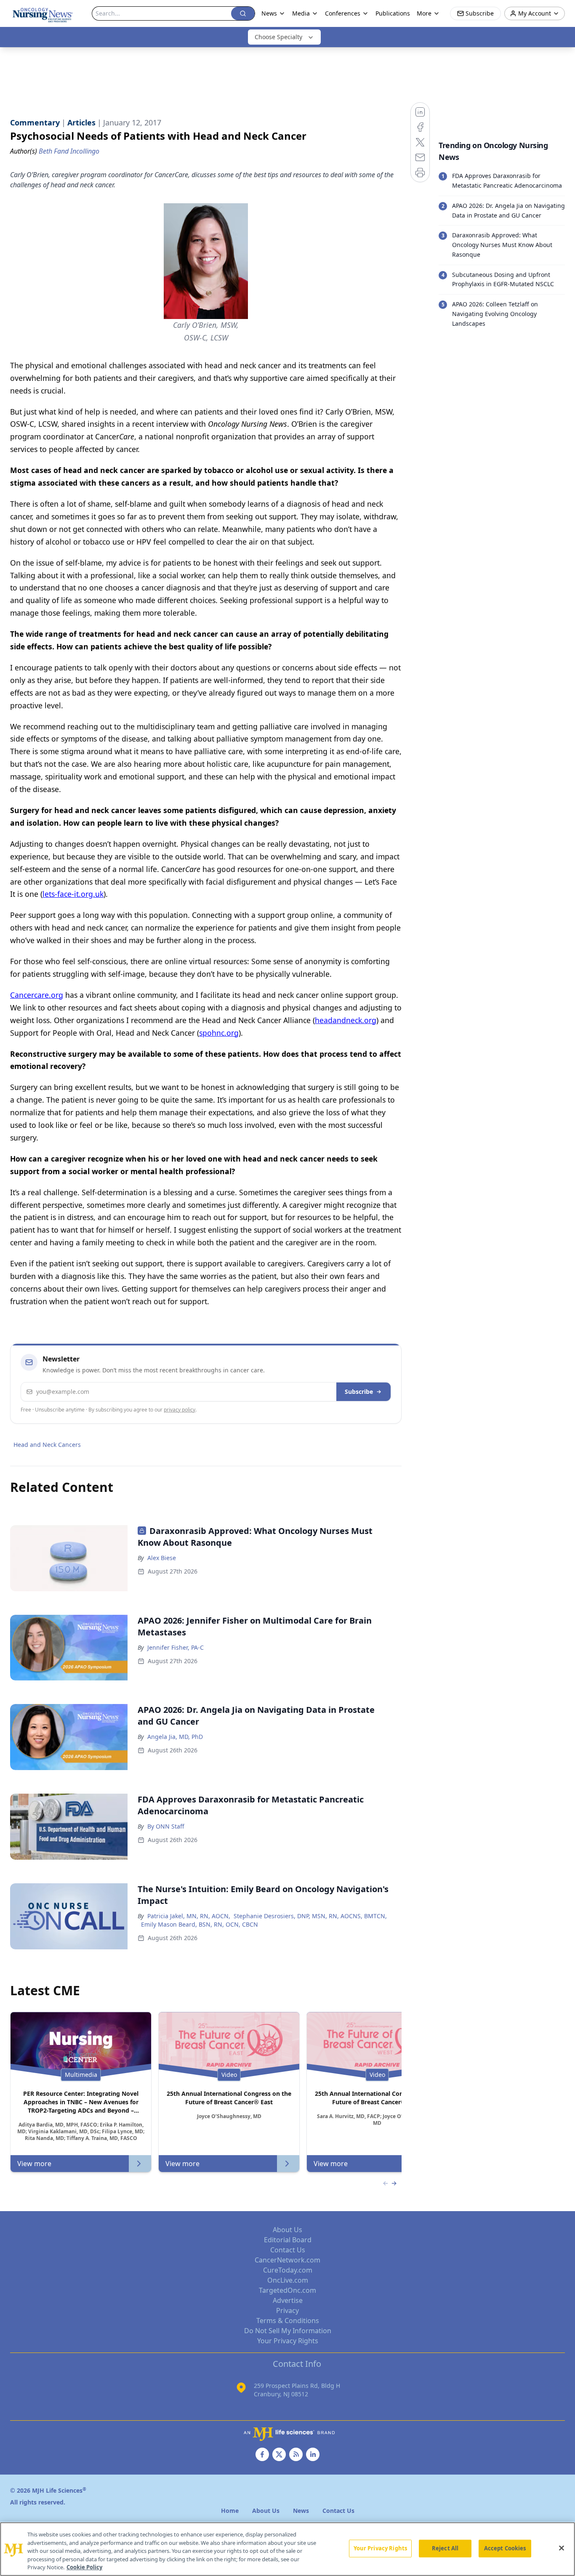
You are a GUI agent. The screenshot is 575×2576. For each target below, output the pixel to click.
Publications (393, 13)
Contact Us (288, 2250)
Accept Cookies (505, 2548)
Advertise (288, 2300)
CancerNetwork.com (287, 2260)
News (269, 13)
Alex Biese (162, 1558)
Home (230, 2511)
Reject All (445, 2548)
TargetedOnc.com (287, 2290)
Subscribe (359, 1392)
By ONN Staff (166, 1826)
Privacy (287, 2310)
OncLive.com (288, 2280)
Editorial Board (288, 2240)
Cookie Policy (84, 2567)
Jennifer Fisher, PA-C (176, 1647)
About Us (287, 2230)
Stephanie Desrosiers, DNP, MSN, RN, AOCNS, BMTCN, (310, 1916)
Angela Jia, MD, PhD (175, 1737)
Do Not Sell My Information (288, 2331)
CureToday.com (288, 2270)
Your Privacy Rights (288, 2341)
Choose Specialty (278, 37)
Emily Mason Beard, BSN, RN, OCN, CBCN (200, 1924)
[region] (287, 2549)
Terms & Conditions (288, 2321)
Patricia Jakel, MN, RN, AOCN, (189, 1916)
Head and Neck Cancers (47, 1445)
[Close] (562, 2548)
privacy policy (180, 1410)
